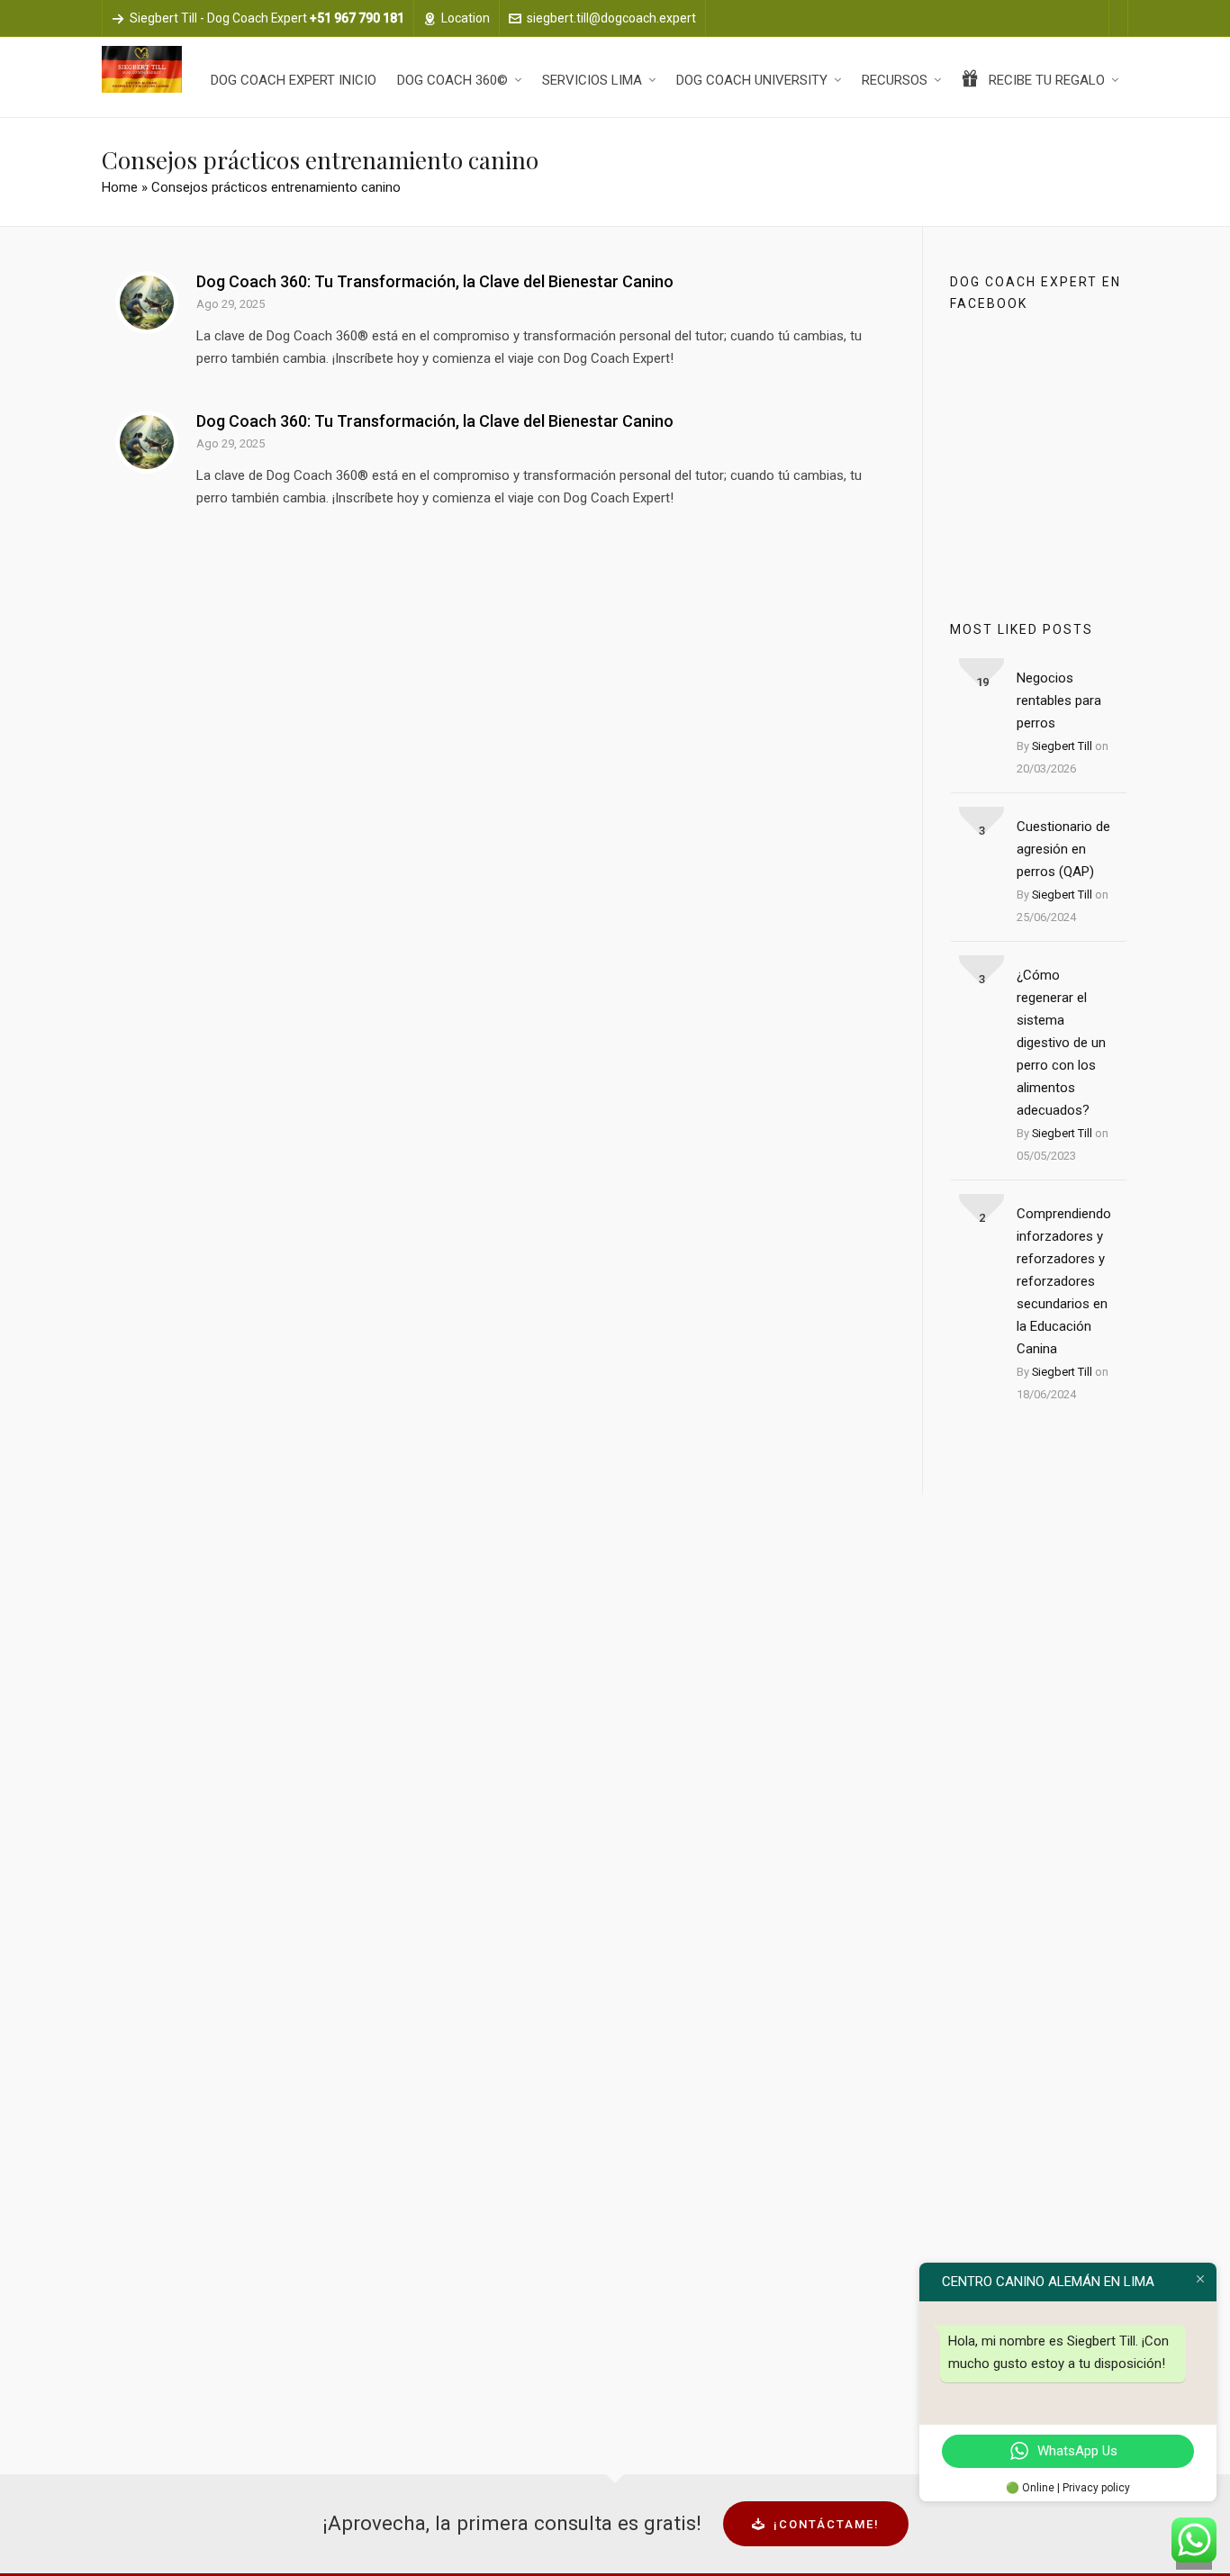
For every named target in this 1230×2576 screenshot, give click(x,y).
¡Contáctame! (827, 2524)
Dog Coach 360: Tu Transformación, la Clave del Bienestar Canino (435, 281)
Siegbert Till (1062, 746)
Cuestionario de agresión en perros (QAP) (1063, 849)
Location (466, 18)
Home (120, 187)
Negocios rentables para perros (1059, 700)
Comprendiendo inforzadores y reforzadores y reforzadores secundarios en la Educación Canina (1064, 1281)
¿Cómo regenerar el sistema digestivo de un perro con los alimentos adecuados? (1061, 1043)
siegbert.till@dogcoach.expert (611, 18)
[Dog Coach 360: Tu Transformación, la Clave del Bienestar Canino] (147, 303)
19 (982, 682)
